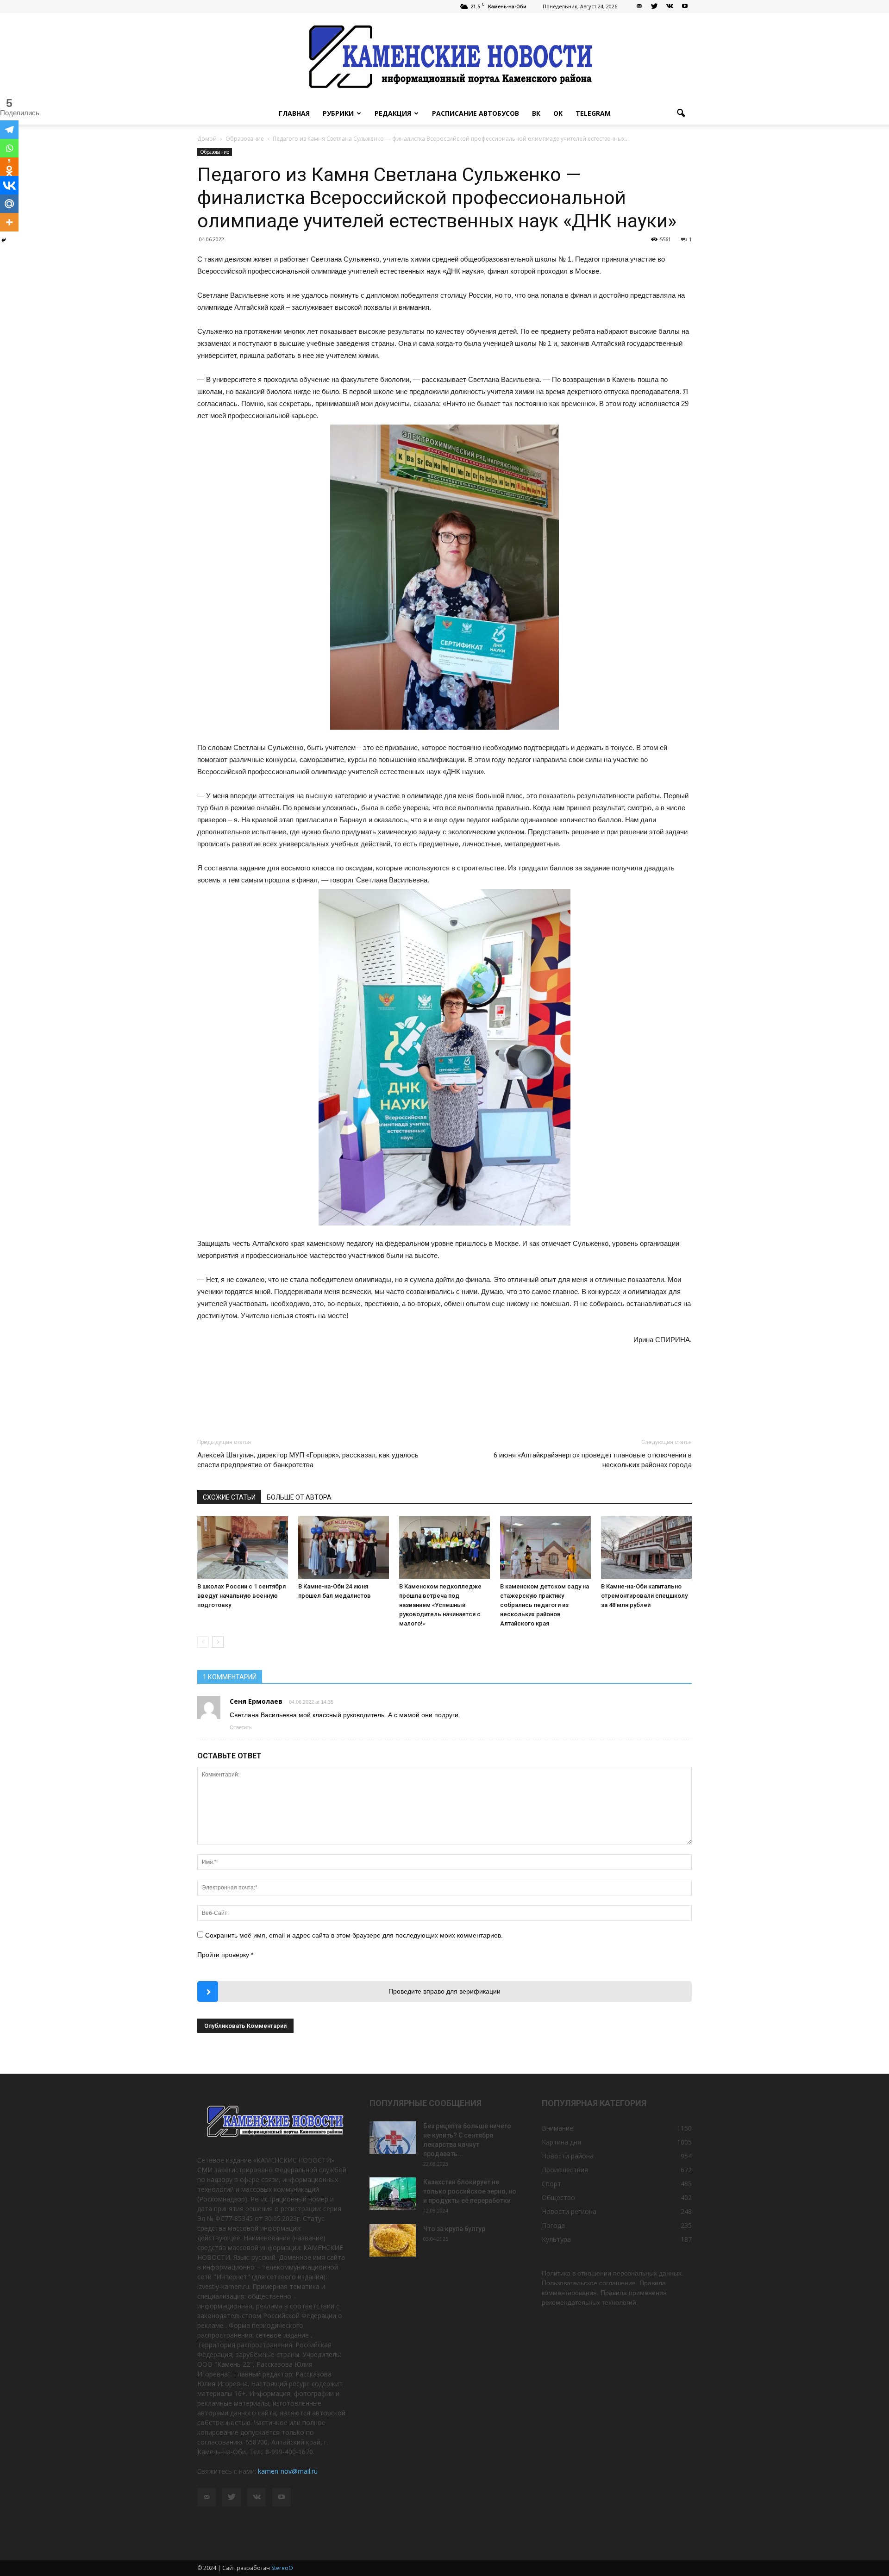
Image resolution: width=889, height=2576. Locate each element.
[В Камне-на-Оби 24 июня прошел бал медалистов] (344, 1547)
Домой (207, 139)
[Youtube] (685, 6)
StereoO (282, 2568)
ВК (536, 113)
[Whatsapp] (9, 148)
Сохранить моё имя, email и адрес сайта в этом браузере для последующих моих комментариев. (354, 1935)
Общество (558, 2198)
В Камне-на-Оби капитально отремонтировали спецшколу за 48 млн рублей (644, 1596)
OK (558, 113)
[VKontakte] (670, 6)
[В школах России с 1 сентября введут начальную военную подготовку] (243, 1547)
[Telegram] (9, 130)
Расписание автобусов (476, 113)
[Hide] (4, 240)
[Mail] (639, 6)
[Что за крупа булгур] (393, 2240)
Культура (556, 2239)
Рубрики (338, 113)
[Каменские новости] (444, 58)
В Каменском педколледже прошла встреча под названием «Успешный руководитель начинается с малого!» (440, 1605)
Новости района (568, 2156)
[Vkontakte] (9, 185)
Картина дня (561, 2142)
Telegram (593, 113)
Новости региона (569, 2211)
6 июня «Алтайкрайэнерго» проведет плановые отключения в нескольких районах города (593, 1460)
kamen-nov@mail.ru (288, 2471)
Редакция (393, 113)
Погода (553, 2225)
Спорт (551, 2184)
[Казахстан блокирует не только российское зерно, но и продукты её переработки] (393, 2194)
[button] (681, 113)
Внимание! (558, 2128)
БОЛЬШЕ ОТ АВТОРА (299, 1497)
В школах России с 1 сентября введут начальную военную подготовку (241, 1596)
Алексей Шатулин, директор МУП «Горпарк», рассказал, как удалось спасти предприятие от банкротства (308, 1460)
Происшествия (565, 2170)
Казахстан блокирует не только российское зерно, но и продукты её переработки (470, 2191)
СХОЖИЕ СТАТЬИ (229, 1497)
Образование (215, 152)
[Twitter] (654, 6)
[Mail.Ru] (9, 204)
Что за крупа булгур (454, 2229)
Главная (294, 113)
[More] (9, 222)
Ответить (241, 1727)
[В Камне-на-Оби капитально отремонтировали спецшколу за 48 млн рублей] (646, 1547)
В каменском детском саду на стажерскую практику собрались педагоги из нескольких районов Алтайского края (545, 1605)
